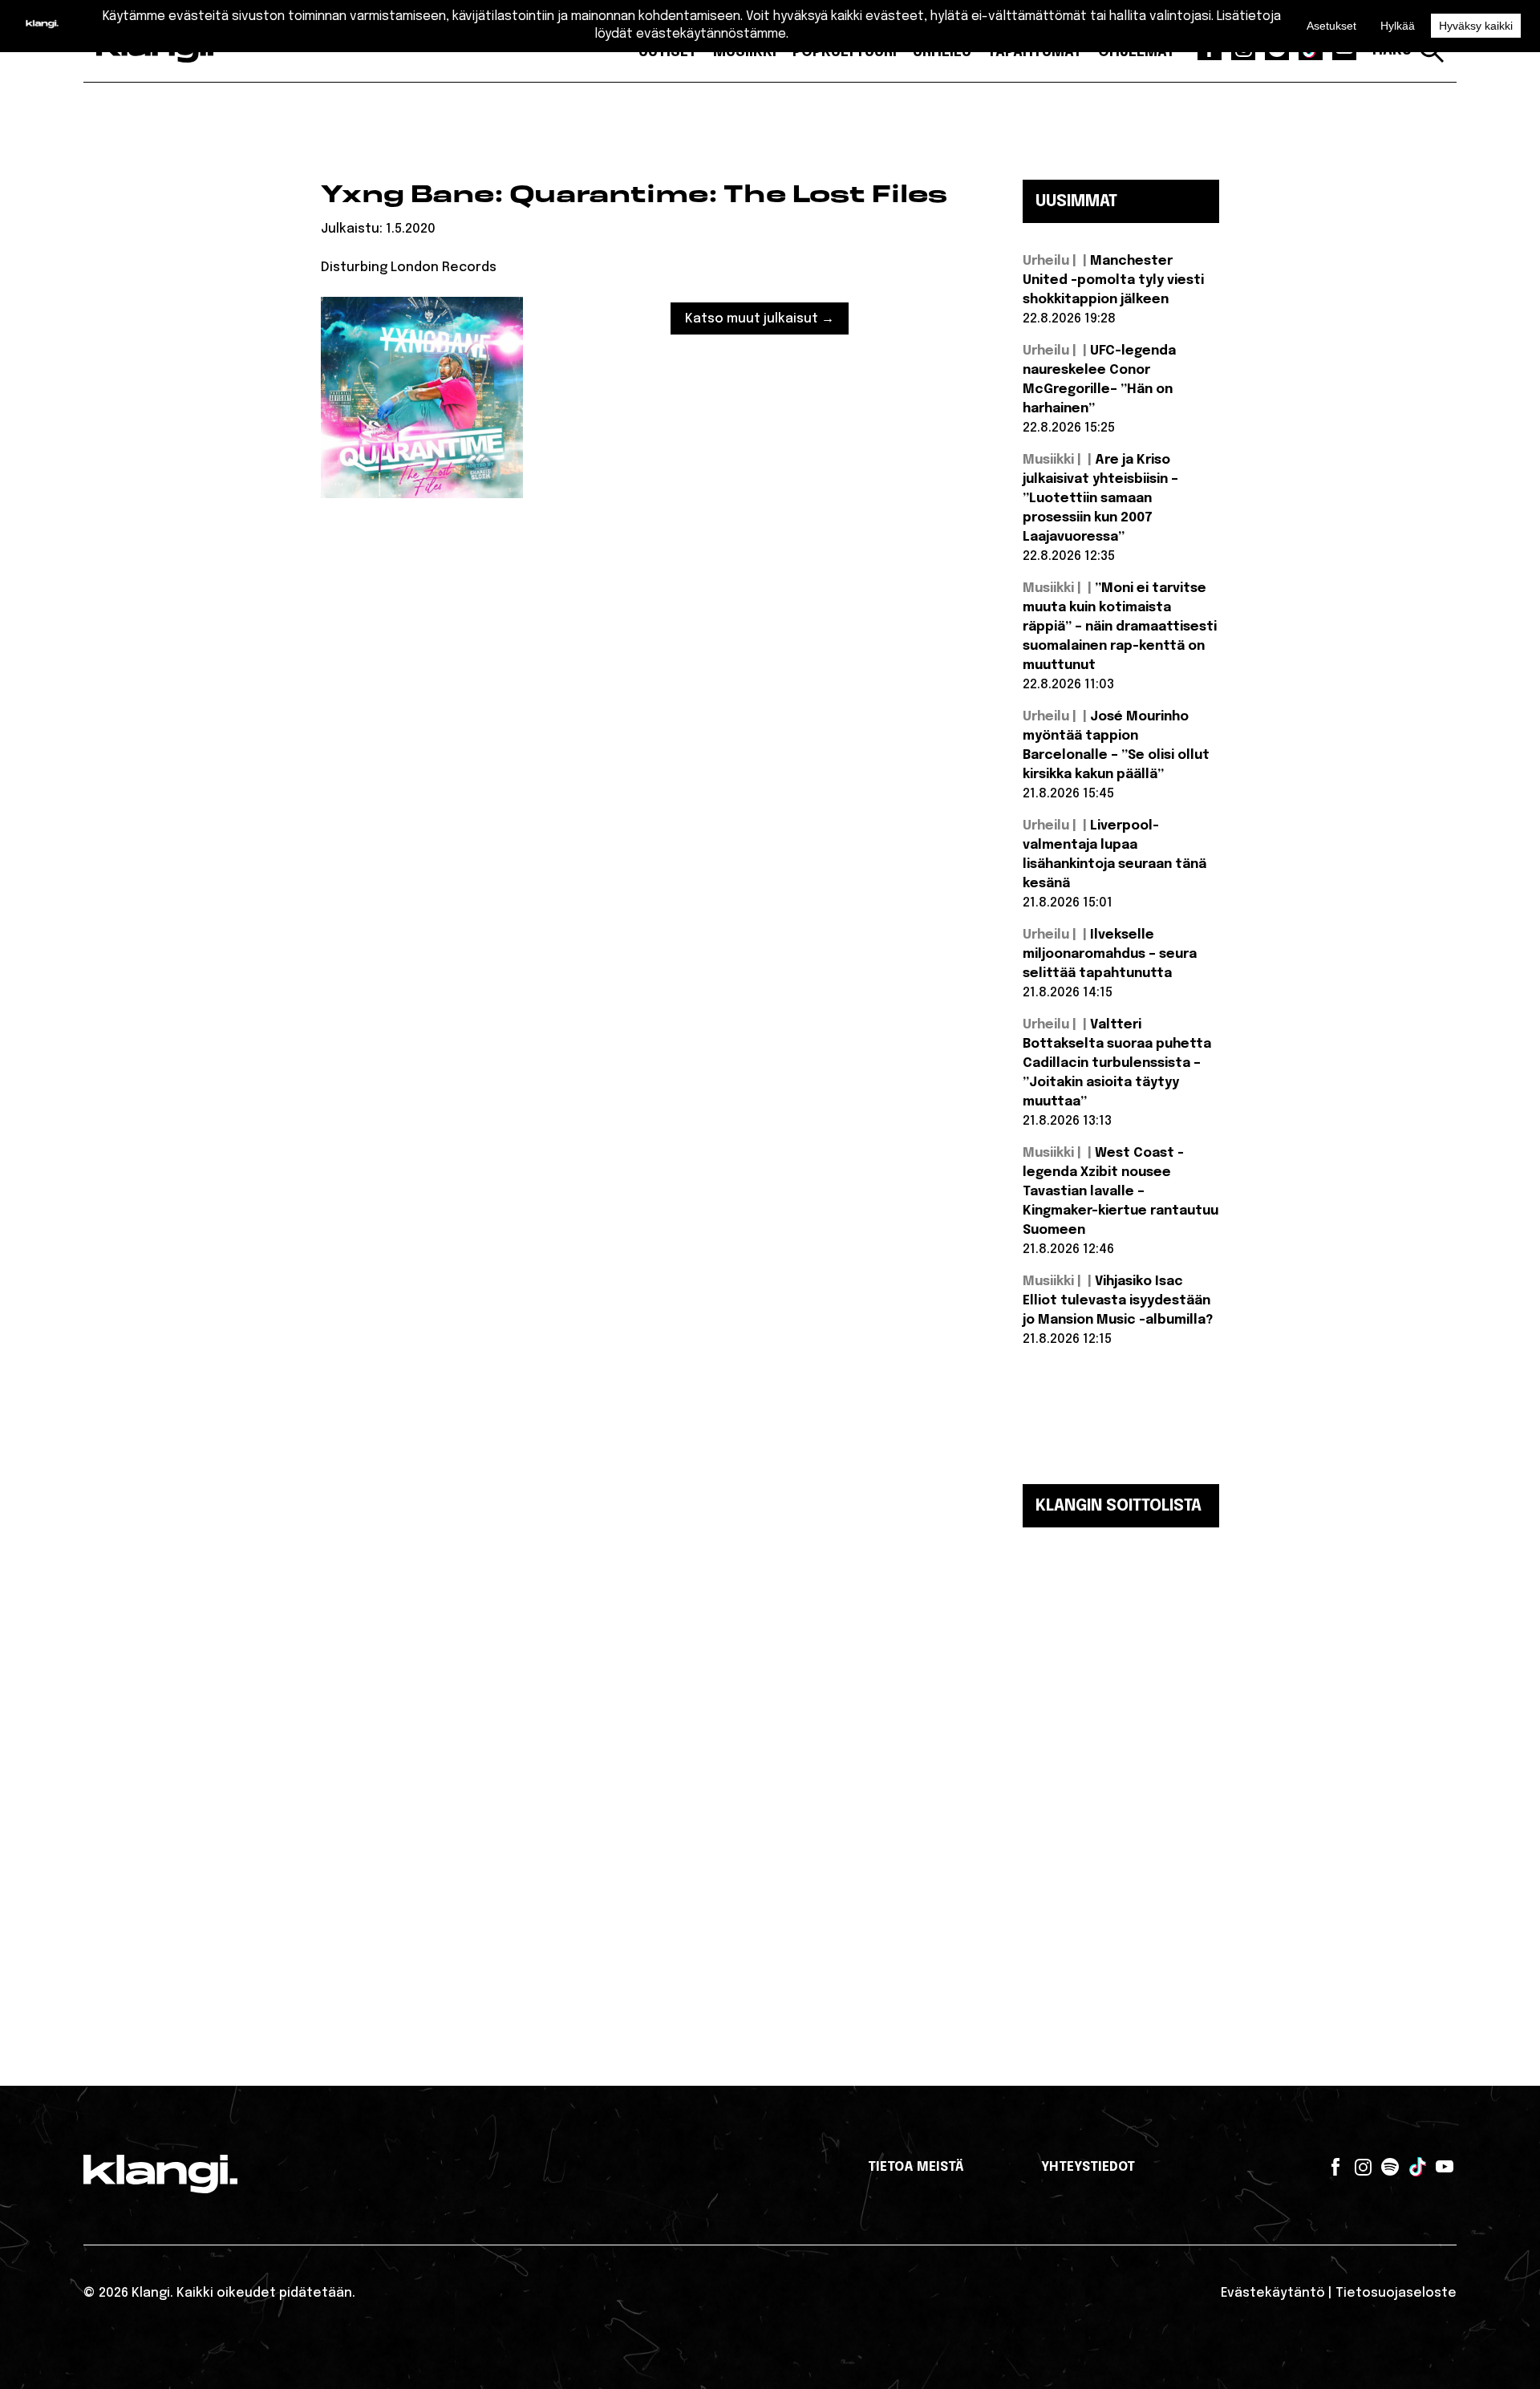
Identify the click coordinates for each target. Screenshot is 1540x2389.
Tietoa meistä (916, 2167)
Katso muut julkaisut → (760, 319)
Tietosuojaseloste (1396, 2293)
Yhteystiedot (1088, 2167)
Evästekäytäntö (1273, 2293)
